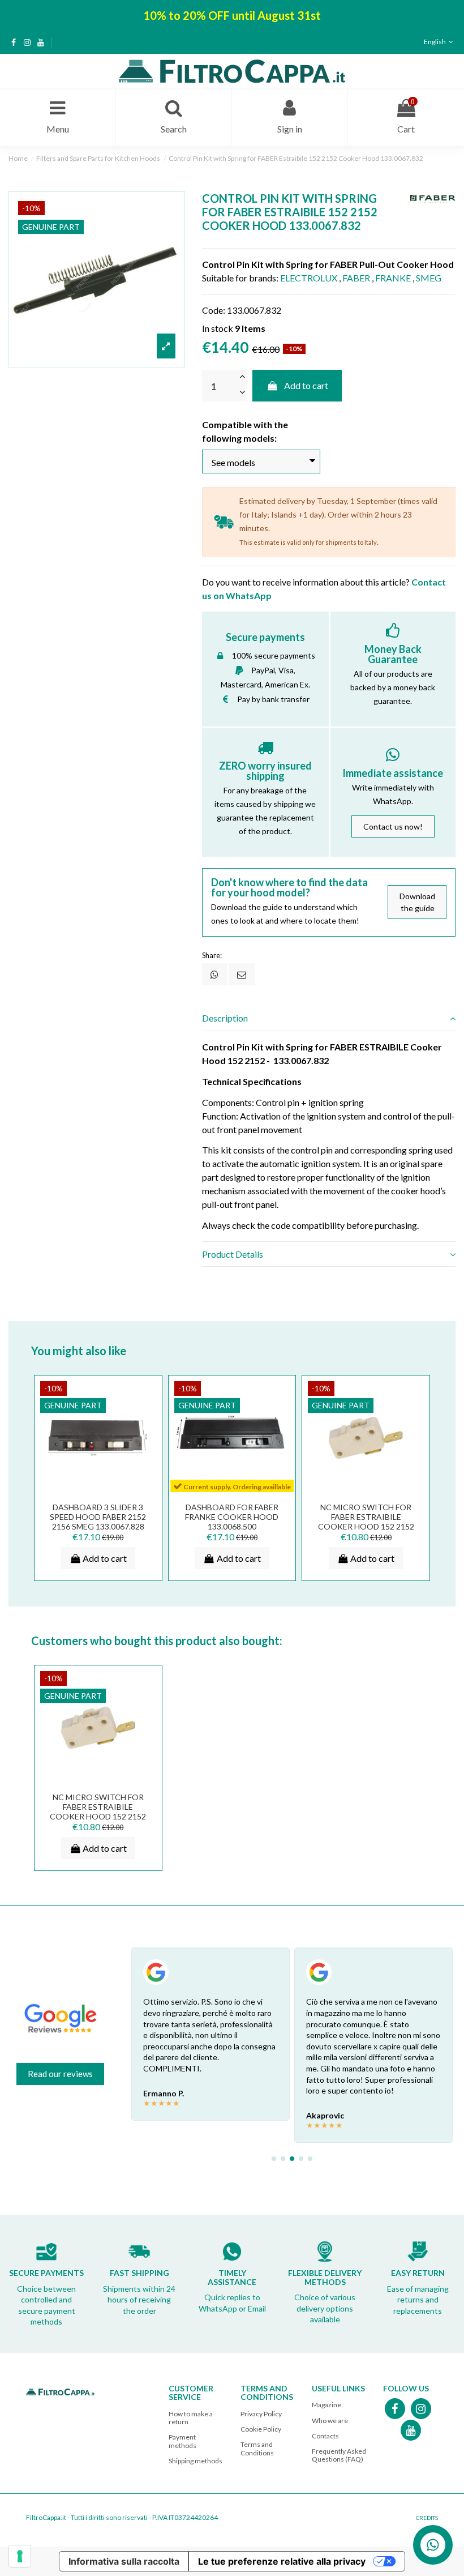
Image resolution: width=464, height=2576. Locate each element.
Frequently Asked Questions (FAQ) (339, 2455)
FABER (356, 278)
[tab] (329, 1019)
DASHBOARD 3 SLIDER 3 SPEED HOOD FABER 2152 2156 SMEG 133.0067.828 (98, 1517)
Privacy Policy (261, 2414)
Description (225, 1018)
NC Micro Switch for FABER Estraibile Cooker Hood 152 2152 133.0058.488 (366, 1521)
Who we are (330, 2421)
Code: (214, 310)
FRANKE (393, 278)
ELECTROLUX (309, 278)
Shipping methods (196, 2461)
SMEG (429, 278)
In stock (218, 328)
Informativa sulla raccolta (124, 2561)
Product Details (233, 1254)
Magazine (326, 2405)
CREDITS (427, 2518)
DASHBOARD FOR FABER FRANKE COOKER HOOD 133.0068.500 (232, 1517)
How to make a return (191, 2418)
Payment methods (182, 2441)
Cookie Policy (261, 2429)
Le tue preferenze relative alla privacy (282, 2561)
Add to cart (306, 385)
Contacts (325, 2436)
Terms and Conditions (257, 2448)
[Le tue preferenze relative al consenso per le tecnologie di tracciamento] (20, 2556)
